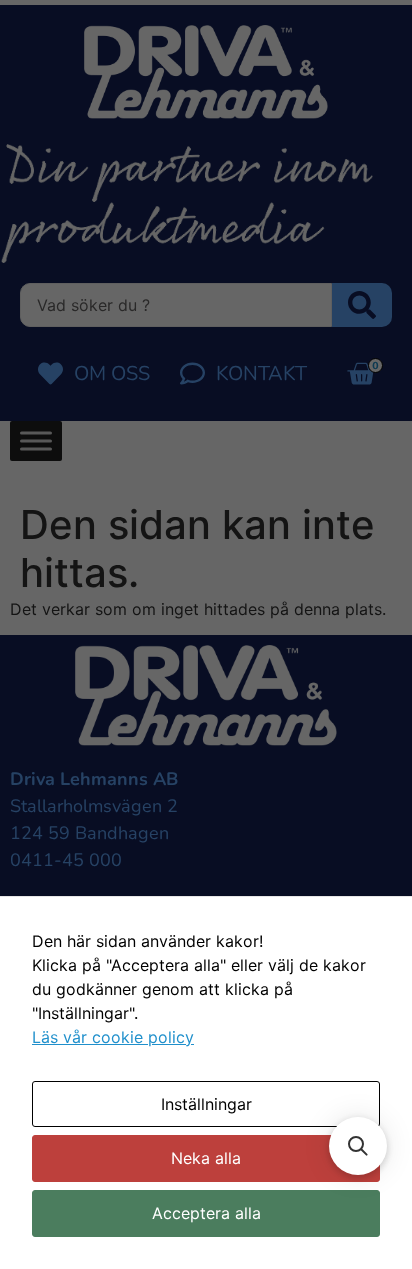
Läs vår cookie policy (113, 1037)
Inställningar (206, 1104)
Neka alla (206, 1158)
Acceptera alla (206, 1213)
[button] (358, 1146)
